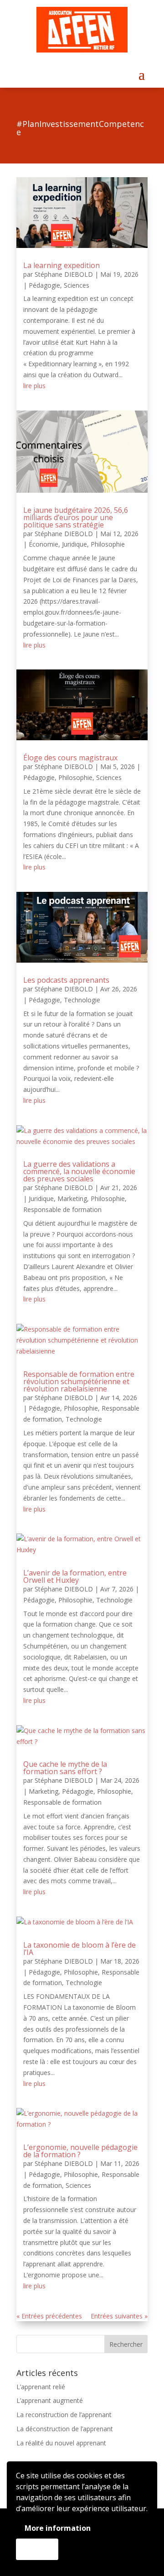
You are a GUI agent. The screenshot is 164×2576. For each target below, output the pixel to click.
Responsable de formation (62, 1209)
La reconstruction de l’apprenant (64, 2415)
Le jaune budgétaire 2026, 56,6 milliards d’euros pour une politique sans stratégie (76, 517)
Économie (44, 544)
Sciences (77, 285)
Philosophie (108, 544)
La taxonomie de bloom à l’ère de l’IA (79, 1949)
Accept (37, 2549)
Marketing (72, 1198)
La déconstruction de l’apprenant (65, 2429)
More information (58, 2528)
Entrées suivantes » (119, 2316)
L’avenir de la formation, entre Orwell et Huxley (75, 1576)
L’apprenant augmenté (50, 2400)
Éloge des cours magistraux (70, 758)
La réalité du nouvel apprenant (61, 2443)
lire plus (34, 386)
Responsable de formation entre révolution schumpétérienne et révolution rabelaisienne (79, 1381)
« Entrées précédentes (49, 2316)
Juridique (74, 544)
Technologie (82, 1000)
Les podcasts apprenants (66, 980)
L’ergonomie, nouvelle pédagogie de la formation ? (80, 2151)
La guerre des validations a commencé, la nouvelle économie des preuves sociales (79, 1171)
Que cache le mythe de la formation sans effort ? (65, 1768)
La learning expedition (61, 265)
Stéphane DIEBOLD (64, 274)
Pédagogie (44, 285)
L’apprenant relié (41, 2387)
